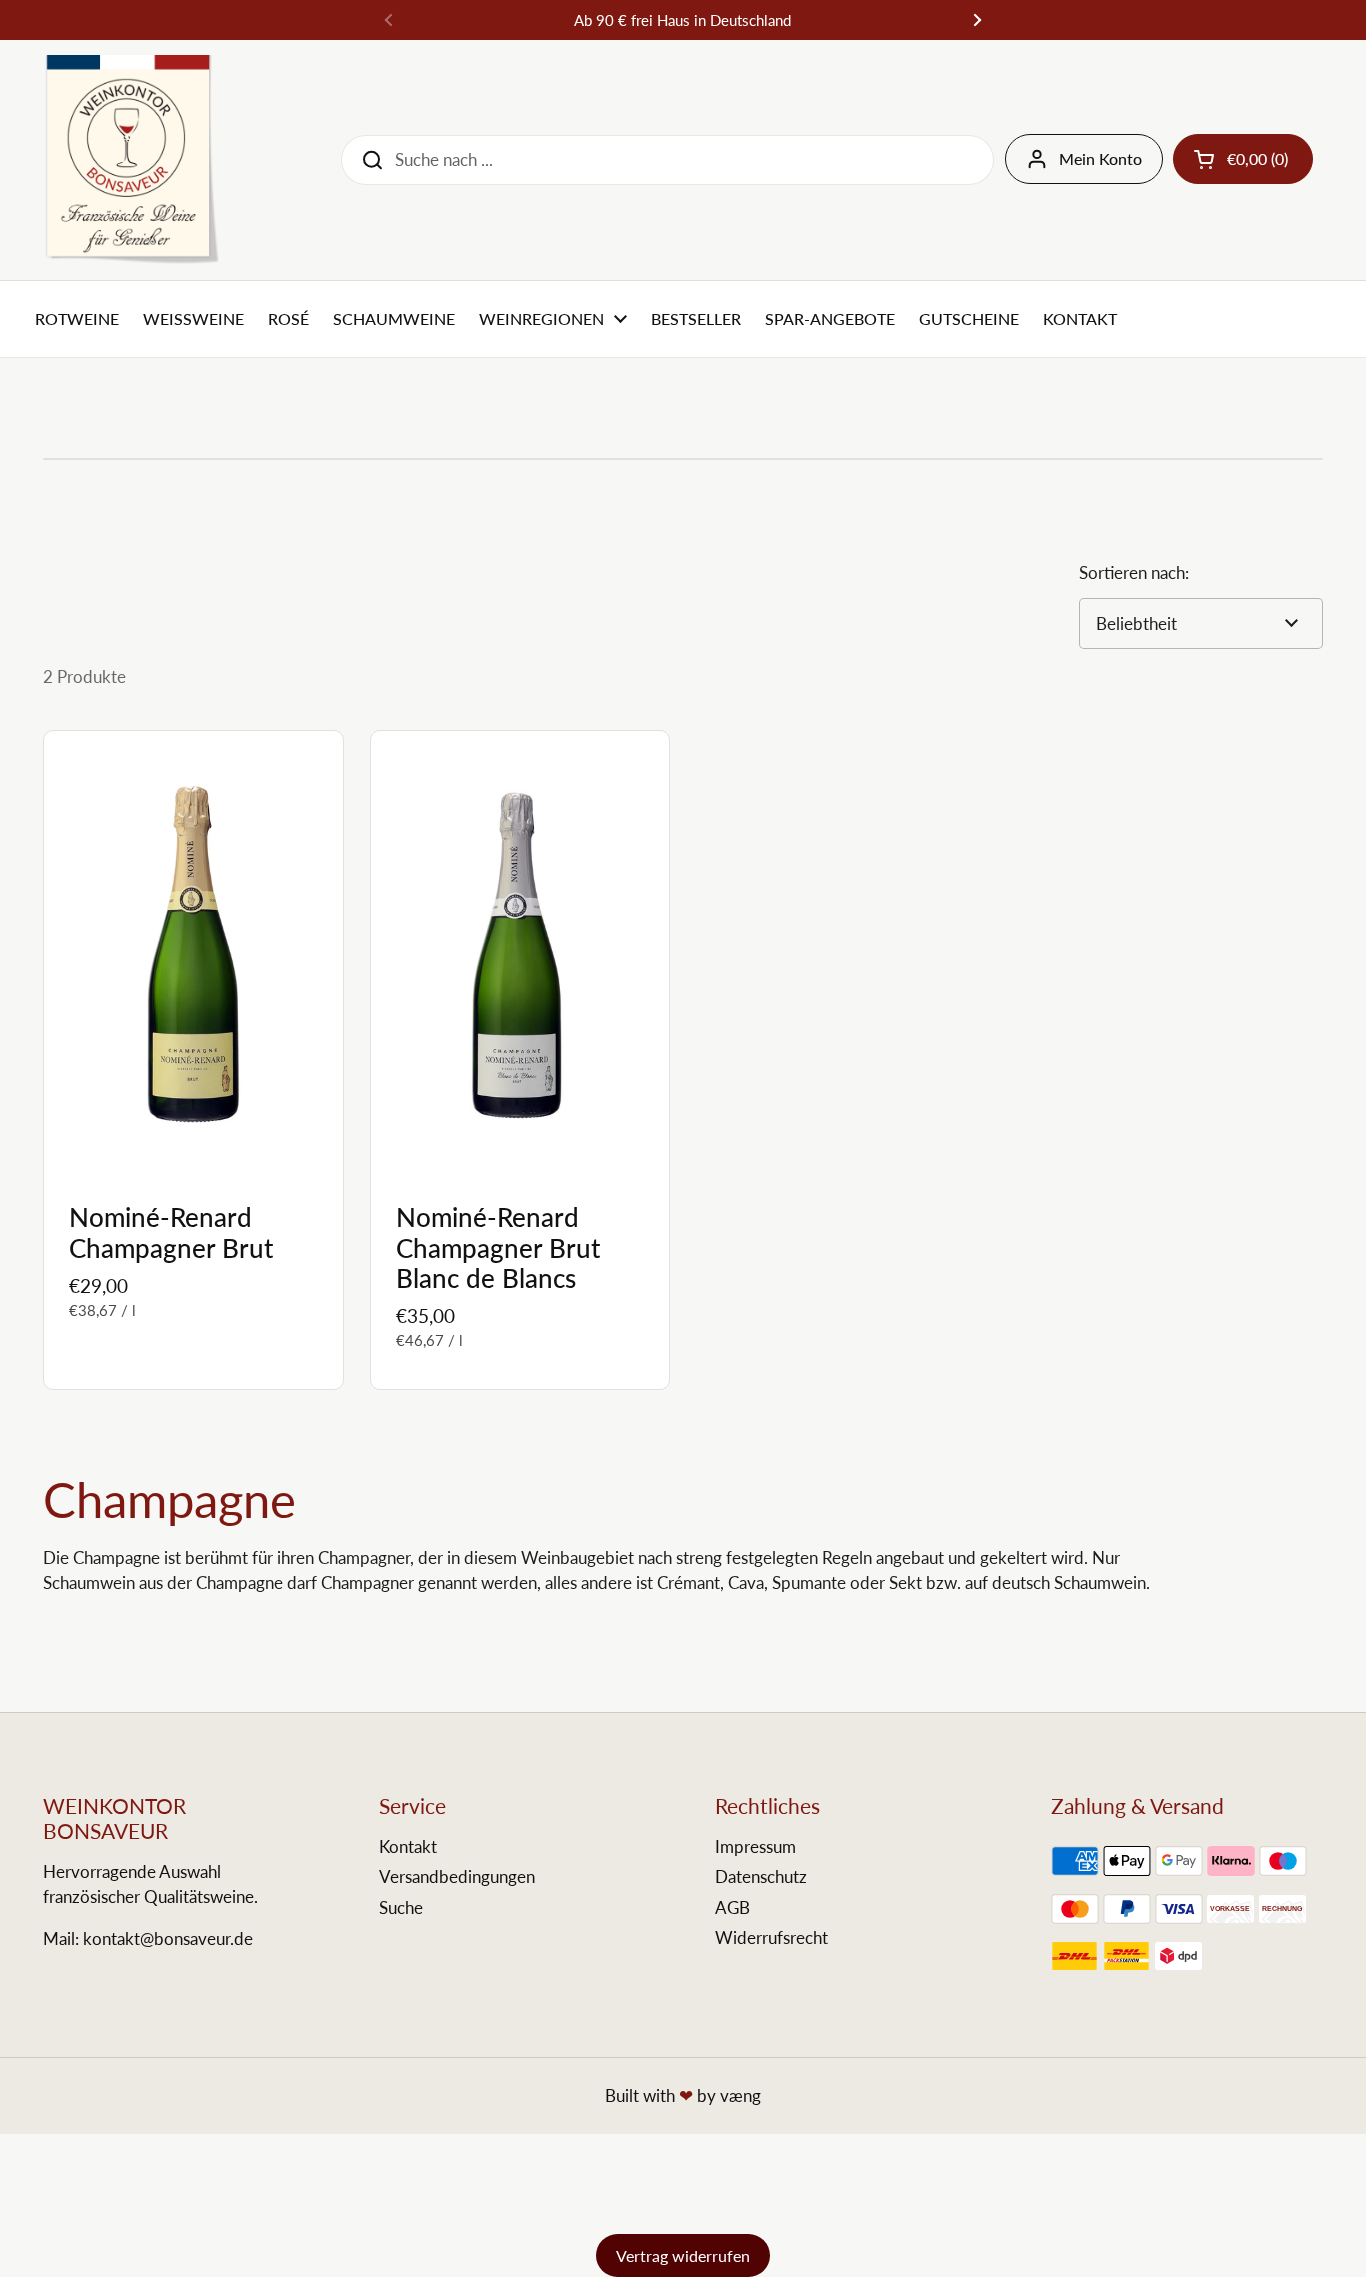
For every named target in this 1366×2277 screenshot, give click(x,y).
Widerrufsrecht (771, 1937)
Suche (401, 1907)
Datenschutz (761, 1876)
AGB (732, 1907)
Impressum (755, 1846)
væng (740, 2095)
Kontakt (408, 1846)
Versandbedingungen (457, 1876)
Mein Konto (1100, 158)
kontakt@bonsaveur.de (168, 1938)
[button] (1243, 159)
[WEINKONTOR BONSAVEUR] (131, 160)
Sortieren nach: (1134, 572)
